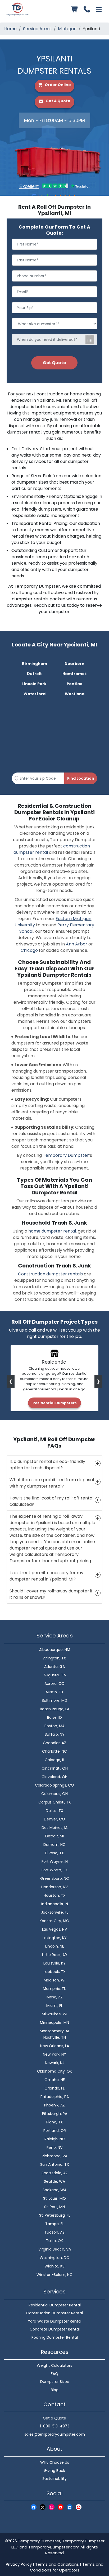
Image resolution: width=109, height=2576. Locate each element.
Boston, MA (54, 1726)
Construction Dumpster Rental (54, 2313)
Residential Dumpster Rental (55, 2305)
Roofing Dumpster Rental (55, 2337)
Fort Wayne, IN (55, 1861)
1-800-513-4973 (55, 2426)
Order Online (57, 85)
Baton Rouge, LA (55, 1709)
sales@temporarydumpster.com (55, 2434)
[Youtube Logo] (61, 2507)
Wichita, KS (54, 2266)
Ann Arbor (77, 944)
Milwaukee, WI (54, 2014)
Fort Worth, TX (55, 1870)
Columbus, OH (54, 1794)
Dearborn (74, 664)
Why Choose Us (55, 2462)
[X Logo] (43, 2507)
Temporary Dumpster (66, 1155)
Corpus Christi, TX (55, 1802)
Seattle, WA (54, 2181)
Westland (75, 694)
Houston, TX (55, 1895)
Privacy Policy (19, 2564)
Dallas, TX (54, 1811)
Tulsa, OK (54, 2241)
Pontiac (74, 684)
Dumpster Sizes (54, 2382)
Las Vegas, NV (54, 1929)
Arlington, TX (55, 1658)
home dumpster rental (52, 1231)
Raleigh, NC (55, 2139)
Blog (55, 2390)
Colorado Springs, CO (54, 1785)
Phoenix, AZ (54, 2105)
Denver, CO (54, 1819)
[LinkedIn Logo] (70, 2507)
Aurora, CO (54, 1684)
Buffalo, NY (55, 1734)
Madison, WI (54, 1980)
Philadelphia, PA (55, 2097)
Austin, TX (54, 1692)
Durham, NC (54, 1845)
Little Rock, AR (54, 1955)
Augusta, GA (55, 1675)
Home (10, 29)
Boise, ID (54, 1717)
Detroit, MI (54, 1836)
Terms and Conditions (57, 2564)
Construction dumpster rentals (50, 1274)
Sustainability (54, 2479)
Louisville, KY (54, 1963)
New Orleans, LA (55, 2046)
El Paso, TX (54, 1853)
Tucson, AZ (54, 2232)
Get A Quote (58, 101)
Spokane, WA (54, 2190)
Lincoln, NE (55, 1946)
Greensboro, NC (55, 1878)
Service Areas (37, 29)
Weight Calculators (54, 2365)
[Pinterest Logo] (79, 2507)
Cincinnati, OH (55, 1768)
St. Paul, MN (54, 2207)
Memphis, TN (55, 1989)
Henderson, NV (54, 1887)
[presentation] (11, 1381)
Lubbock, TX (55, 1972)
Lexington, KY (55, 1938)
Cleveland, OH (54, 1777)
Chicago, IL (55, 1760)
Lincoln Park (34, 684)
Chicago (29, 950)
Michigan (67, 29)
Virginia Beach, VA (55, 2249)
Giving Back (54, 2471)
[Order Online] (75, 9)
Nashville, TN (55, 2037)
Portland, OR (55, 2131)
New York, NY (54, 2054)
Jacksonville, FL (55, 1912)
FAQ (54, 2374)
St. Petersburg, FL (55, 2215)
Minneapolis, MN (54, 2023)
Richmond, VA (54, 2156)
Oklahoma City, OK (54, 2071)
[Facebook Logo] (34, 2507)
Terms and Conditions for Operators (67, 2567)
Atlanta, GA (54, 1667)
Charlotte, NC (54, 1751)
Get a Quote (54, 2418)
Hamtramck (75, 674)
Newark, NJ (55, 2063)
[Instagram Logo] (52, 2507)
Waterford (35, 694)
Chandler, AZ (54, 1743)
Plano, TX (55, 2122)
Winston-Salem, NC (54, 2275)
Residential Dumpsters (55, 1403)
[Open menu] (99, 9)
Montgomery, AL (55, 2031)
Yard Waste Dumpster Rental (55, 2321)
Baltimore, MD (54, 1700)
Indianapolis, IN (55, 1904)
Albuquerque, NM (55, 1650)
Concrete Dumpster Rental (55, 2329)
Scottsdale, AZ (55, 2173)
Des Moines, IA (54, 1828)
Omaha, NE (55, 2080)
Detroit (34, 674)
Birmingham (35, 664)
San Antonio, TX (55, 2164)
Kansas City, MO (54, 1921)
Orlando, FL (54, 2088)
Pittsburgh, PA (55, 2114)
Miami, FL (54, 2006)
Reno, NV (54, 2148)
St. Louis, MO (54, 2198)
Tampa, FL (55, 2224)
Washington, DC (54, 2258)
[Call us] (87, 9)
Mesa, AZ (55, 1997)
